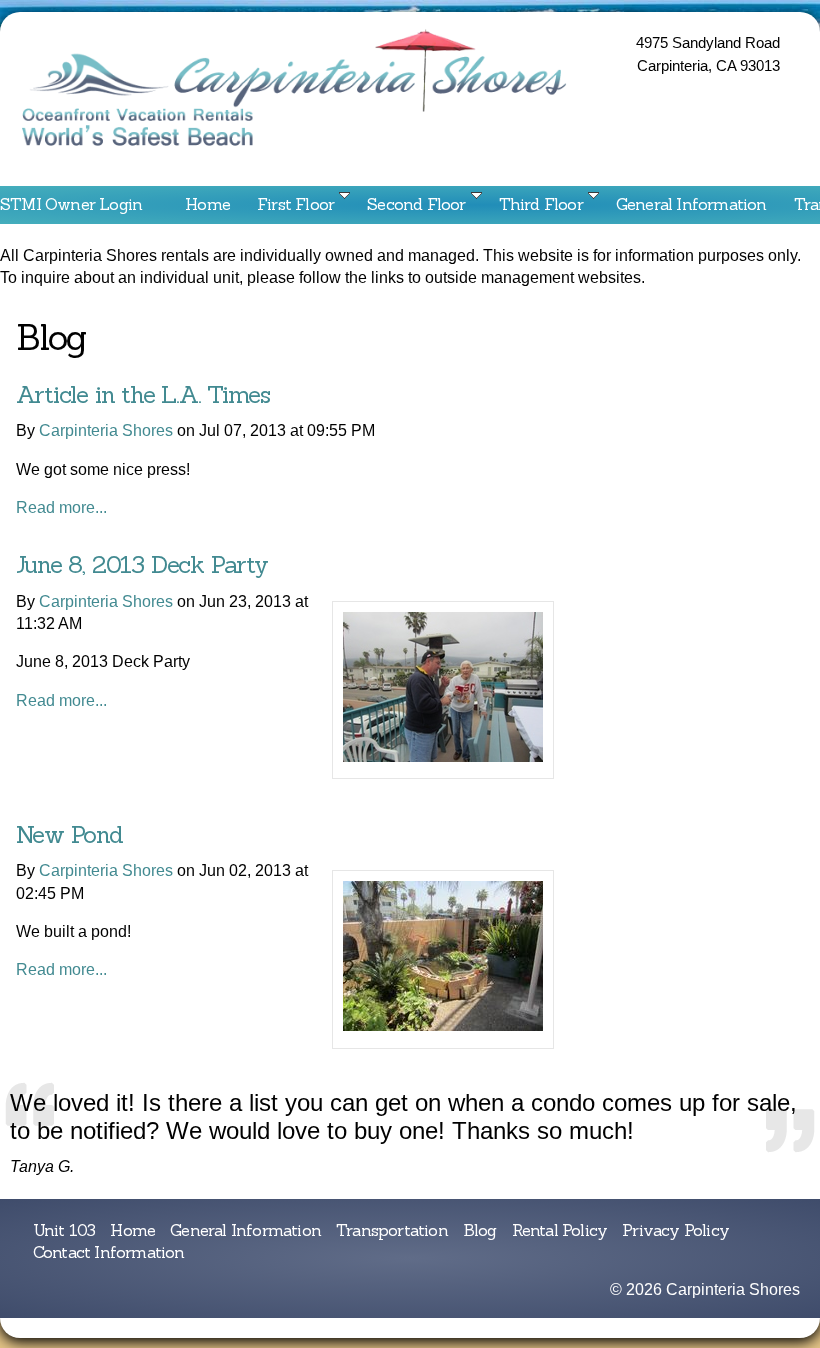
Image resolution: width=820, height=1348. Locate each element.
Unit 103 (64, 1230)
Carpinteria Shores (106, 430)
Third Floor (541, 204)
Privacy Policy (675, 1230)
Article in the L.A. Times (142, 394)
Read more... (61, 507)
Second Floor (416, 204)
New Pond (69, 834)
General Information (691, 204)
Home (207, 204)
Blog (480, 1230)
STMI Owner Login (71, 204)
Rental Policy (560, 1230)
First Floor (295, 204)
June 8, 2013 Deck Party (141, 564)
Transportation (392, 1230)
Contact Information (76, 234)
